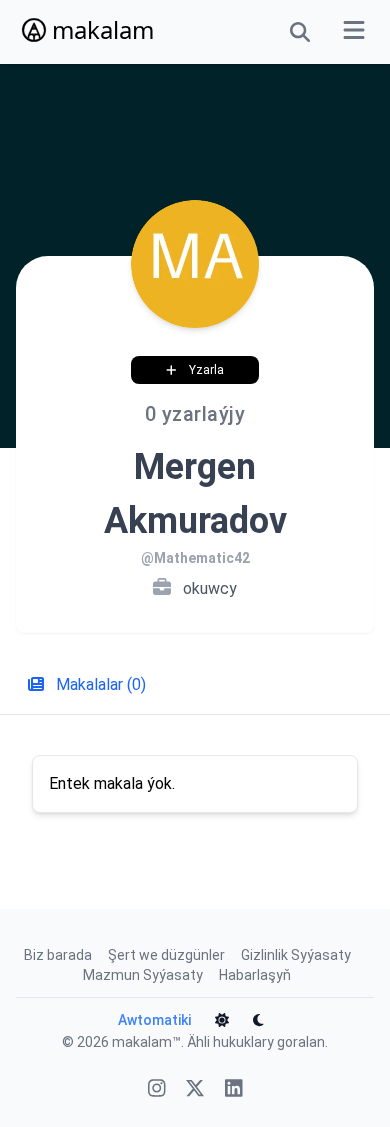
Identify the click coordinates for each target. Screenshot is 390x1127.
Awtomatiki (154, 1020)
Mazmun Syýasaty (143, 975)
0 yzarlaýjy (195, 414)
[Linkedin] (234, 1090)
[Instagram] (157, 1090)
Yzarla (206, 370)
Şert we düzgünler (166, 955)
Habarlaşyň (255, 975)
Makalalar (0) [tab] (99, 684)
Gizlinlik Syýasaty (296, 955)
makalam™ (146, 1042)
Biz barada (58, 955)
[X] (195, 1090)
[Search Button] (300, 32)
